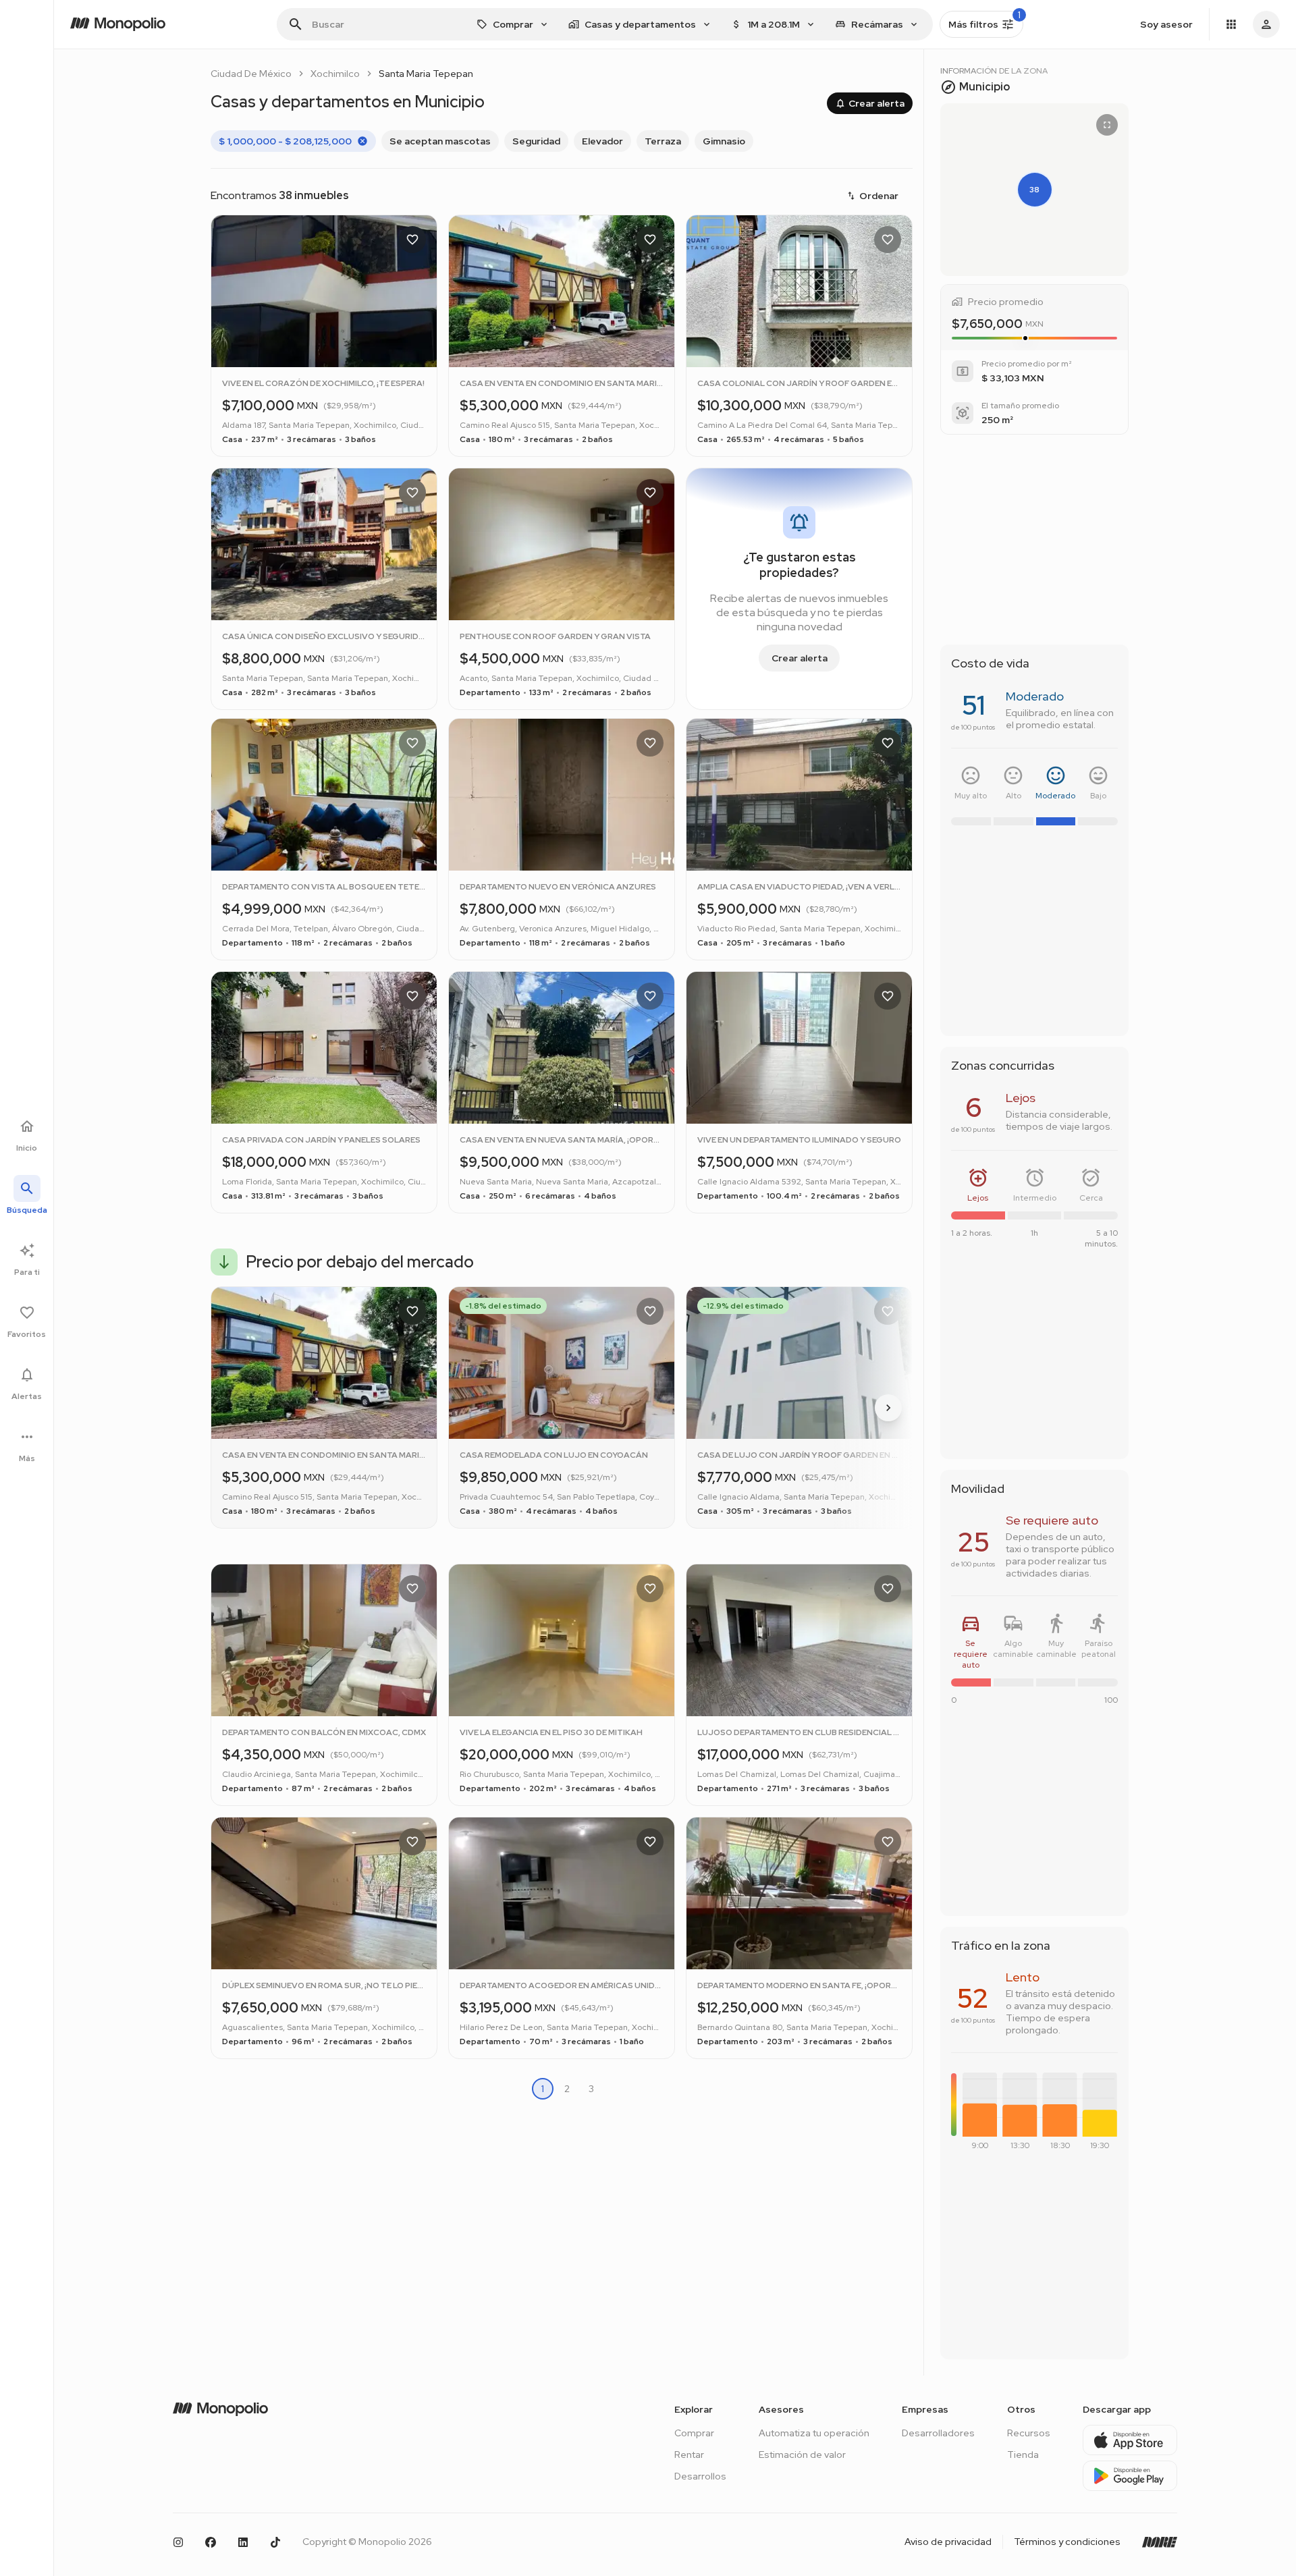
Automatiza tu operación (814, 2433)
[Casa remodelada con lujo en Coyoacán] (562, 1407)
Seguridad (536, 141)
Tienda (1023, 2455)
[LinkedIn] (243, 2542)
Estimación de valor (802, 2455)
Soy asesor (1166, 24)
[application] (1038, 2115)
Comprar (694, 2433)
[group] (562, 141)
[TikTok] (275, 2542)
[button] (1034, 190)
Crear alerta (876, 103)
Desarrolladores (938, 2433)
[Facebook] (211, 2542)
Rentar (689, 2455)
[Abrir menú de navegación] (1231, 24)
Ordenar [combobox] (879, 196)
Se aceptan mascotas (440, 141)
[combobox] (513, 24)
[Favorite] (412, 240)
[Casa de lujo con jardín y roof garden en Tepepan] (799, 1407)
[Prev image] (233, 310)
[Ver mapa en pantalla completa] (1107, 125)
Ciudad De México (251, 74)
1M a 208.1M (774, 24)
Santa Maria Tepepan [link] (426, 74)
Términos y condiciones (1067, 2542)
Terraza (663, 141)
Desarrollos (700, 2476)
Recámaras (877, 24)
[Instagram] (178, 2542)
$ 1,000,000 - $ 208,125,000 (285, 141)
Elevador (602, 141)
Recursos (1029, 2433)
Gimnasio (724, 141)
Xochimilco (335, 74)
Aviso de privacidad (948, 2542)
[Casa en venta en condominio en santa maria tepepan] (324, 1407)
